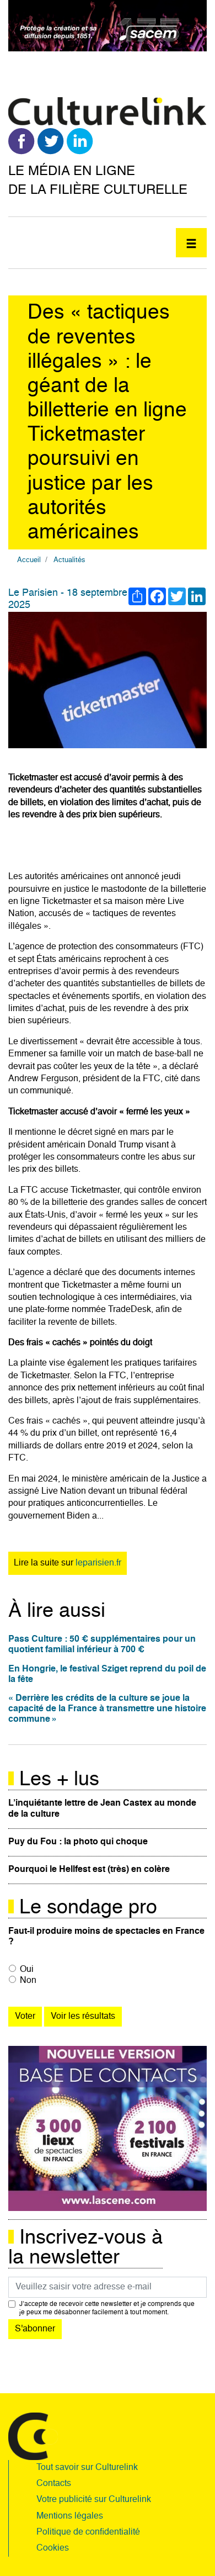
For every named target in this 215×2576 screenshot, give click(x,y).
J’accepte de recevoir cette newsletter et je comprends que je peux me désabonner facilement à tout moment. (107, 2308)
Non (28, 1981)
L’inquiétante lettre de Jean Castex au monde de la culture (102, 1809)
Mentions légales (70, 2516)
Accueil (29, 560)
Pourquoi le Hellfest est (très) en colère (89, 1870)
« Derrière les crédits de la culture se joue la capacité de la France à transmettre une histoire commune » (107, 1709)
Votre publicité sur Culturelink (94, 2500)
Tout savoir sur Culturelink (87, 2468)
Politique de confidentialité (88, 2532)
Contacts (54, 2484)
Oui (27, 1970)
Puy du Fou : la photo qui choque (78, 1842)
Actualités (69, 560)
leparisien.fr (98, 1563)
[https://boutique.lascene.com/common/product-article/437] (108, 2129)
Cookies (53, 2548)
